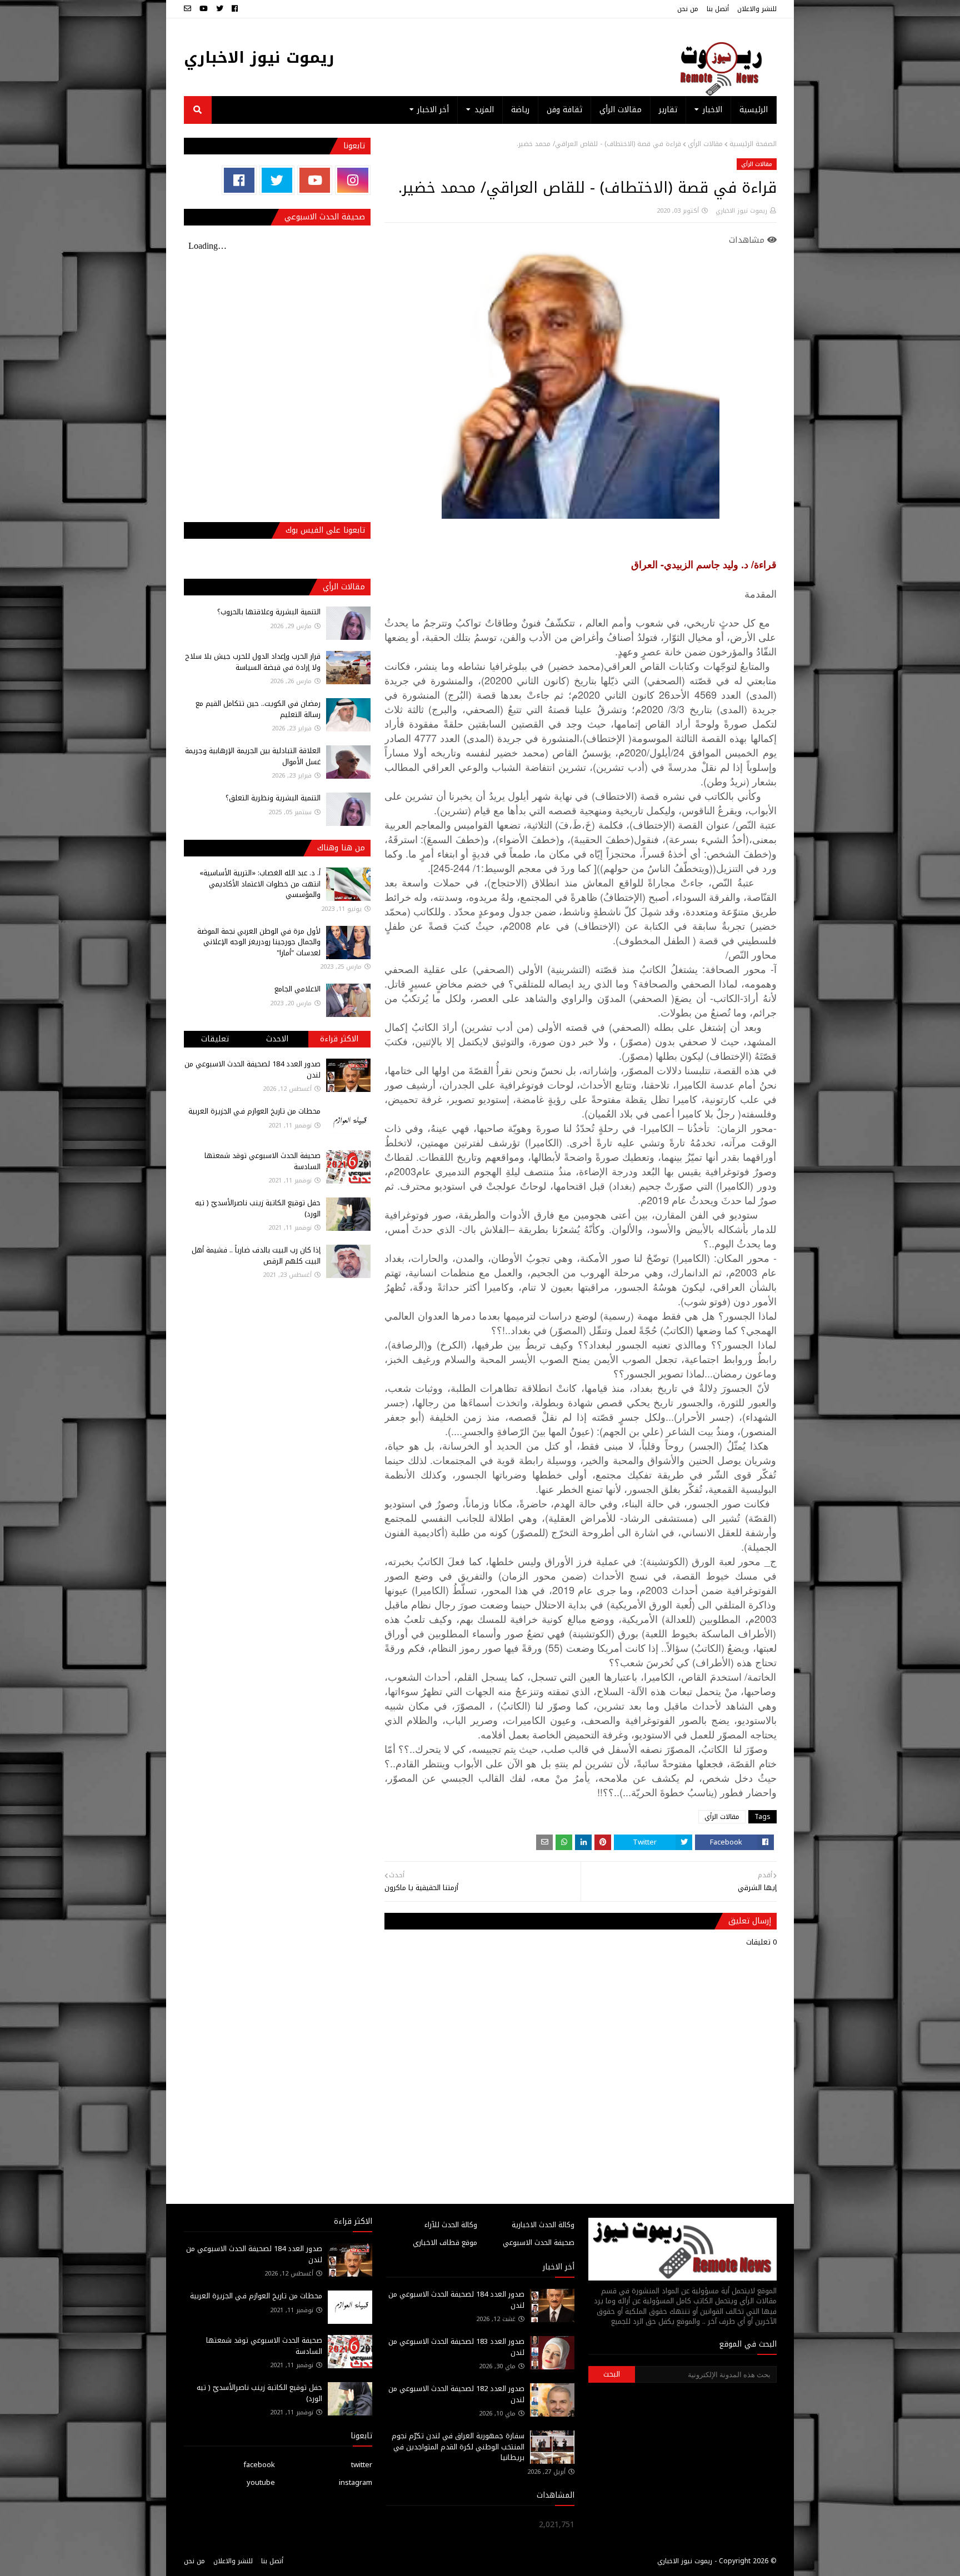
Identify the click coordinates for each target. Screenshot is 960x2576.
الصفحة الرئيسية (753, 144)
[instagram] (352, 180)
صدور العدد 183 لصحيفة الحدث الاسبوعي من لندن (456, 2347)
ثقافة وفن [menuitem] (564, 110)
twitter (362, 2465)
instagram (356, 2482)
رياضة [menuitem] (520, 110)
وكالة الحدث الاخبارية (543, 2225)
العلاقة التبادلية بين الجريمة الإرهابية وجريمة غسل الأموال (253, 756)
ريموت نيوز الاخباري (259, 57)
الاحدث (277, 1039)
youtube (261, 2482)
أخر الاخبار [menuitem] (433, 110)
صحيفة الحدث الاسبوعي (539, 2242)
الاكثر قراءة (339, 1039)
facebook (259, 2465)
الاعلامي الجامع (297, 989)
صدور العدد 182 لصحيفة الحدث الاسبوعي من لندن (456, 2394)
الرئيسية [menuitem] (754, 110)
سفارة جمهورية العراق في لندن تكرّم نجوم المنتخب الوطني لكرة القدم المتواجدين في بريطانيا (458, 2447)
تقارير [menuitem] (668, 110)
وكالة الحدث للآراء (451, 2225)
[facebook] (235, 9)
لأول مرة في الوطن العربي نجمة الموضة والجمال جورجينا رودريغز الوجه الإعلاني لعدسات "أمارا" (259, 942)
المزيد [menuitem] (484, 110)
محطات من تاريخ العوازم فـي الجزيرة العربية (254, 1111)
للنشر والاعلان (757, 9)
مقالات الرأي (705, 144)
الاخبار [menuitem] (712, 110)
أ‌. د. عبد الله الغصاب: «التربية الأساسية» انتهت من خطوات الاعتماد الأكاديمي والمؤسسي (260, 884)
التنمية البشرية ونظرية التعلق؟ (273, 798)
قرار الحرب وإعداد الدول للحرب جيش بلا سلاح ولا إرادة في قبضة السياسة (253, 662)
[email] (189, 9)
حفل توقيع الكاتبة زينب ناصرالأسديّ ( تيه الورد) (258, 1208)
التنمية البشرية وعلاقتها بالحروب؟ (269, 612)
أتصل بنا (718, 9)
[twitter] (220, 9)
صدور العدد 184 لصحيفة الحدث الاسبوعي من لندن (252, 1069)
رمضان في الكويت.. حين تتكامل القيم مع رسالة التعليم (258, 709)
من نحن (688, 9)
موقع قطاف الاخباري (445, 2242)
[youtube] (204, 9)
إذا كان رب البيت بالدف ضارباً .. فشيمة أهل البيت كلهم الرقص (256, 1256)
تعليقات (215, 1039)
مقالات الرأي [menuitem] (621, 110)
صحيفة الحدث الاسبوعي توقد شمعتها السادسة (262, 1161)
